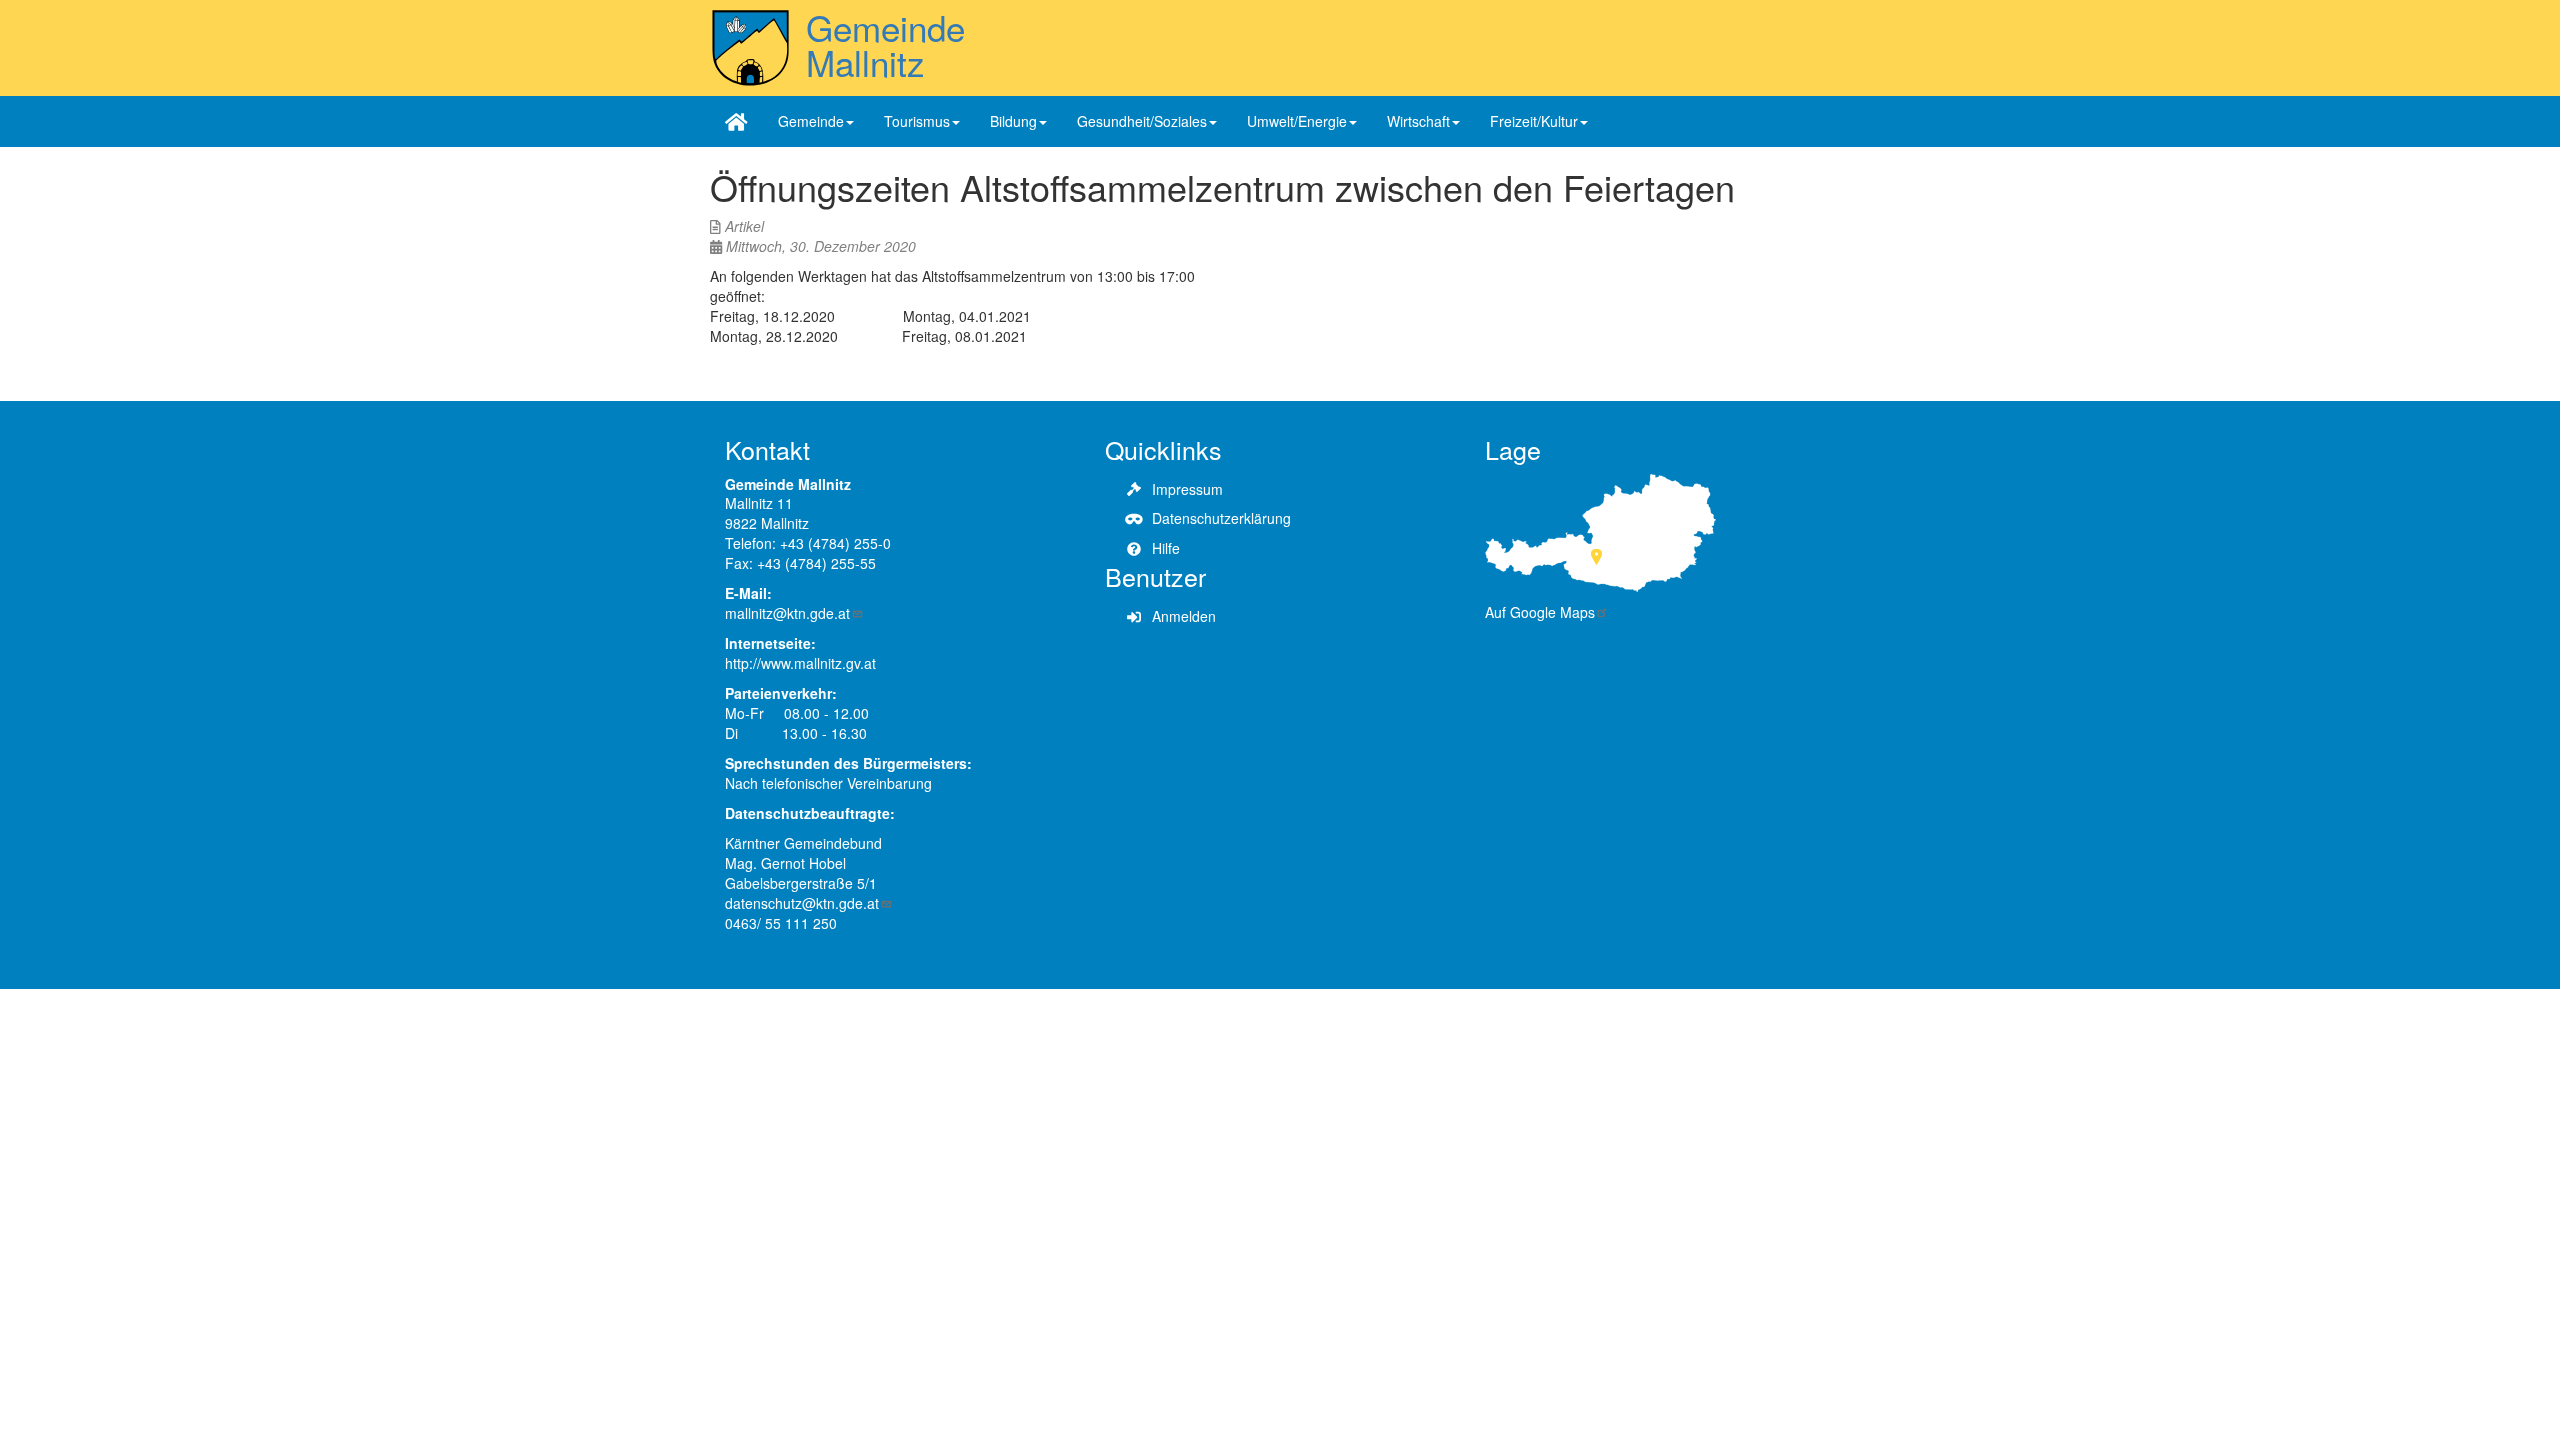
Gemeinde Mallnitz (885, 44)
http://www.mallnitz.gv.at (800, 663)
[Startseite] (750, 48)
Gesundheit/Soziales (1142, 121)
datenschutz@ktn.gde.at (802, 903)
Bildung (1013, 121)
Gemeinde (811, 121)
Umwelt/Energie (1297, 121)
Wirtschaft (1418, 121)
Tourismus (917, 121)
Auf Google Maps (1540, 612)
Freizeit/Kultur (1534, 121)
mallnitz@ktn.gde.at (787, 613)
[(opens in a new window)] (1600, 530)
